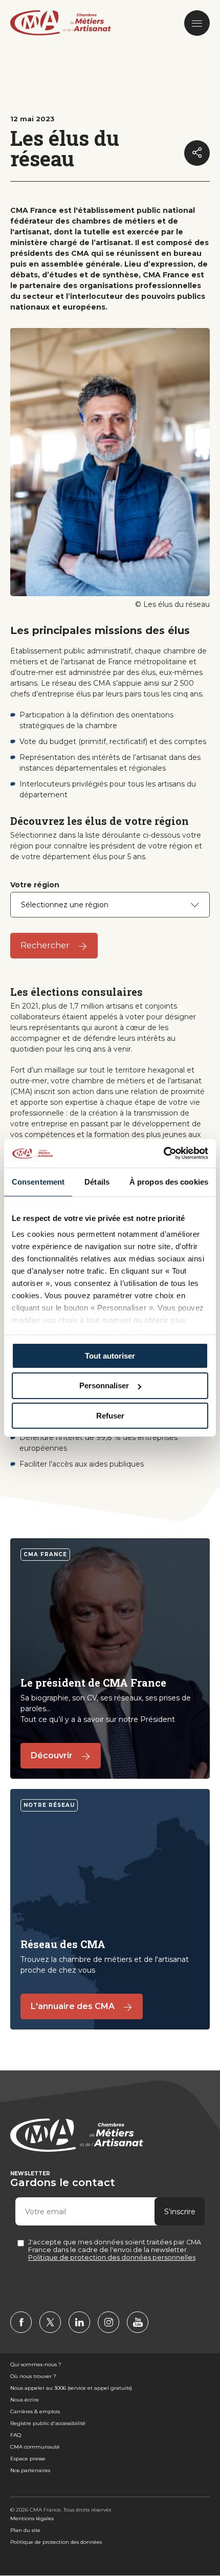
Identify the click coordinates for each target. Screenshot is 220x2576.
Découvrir (52, 1755)
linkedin (79, 2322)
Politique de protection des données (56, 2542)
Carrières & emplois (35, 2411)
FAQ (16, 2435)
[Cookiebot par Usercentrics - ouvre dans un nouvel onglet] (163, 1153)
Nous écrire (25, 2400)
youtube (138, 2322)
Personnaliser (104, 1385)
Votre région (35, 885)
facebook (21, 2322)
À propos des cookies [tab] (169, 1181)
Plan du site (25, 2530)
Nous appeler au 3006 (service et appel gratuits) (71, 2388)
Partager (197, 153)
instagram (108, 2322)
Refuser (110, 1416)
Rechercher (45, 945)
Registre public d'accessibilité (48, 2423)
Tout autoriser (110, 1355)
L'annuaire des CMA (73, 2006)
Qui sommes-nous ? (36, 2364)
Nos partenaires (30, 2470)
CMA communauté (35, 2447)
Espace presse (28, 2459)
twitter (50, 2322)
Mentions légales (32, 2518)
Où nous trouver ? (33, 2376)
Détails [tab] (97, 1181)
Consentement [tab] (38, 1181)
